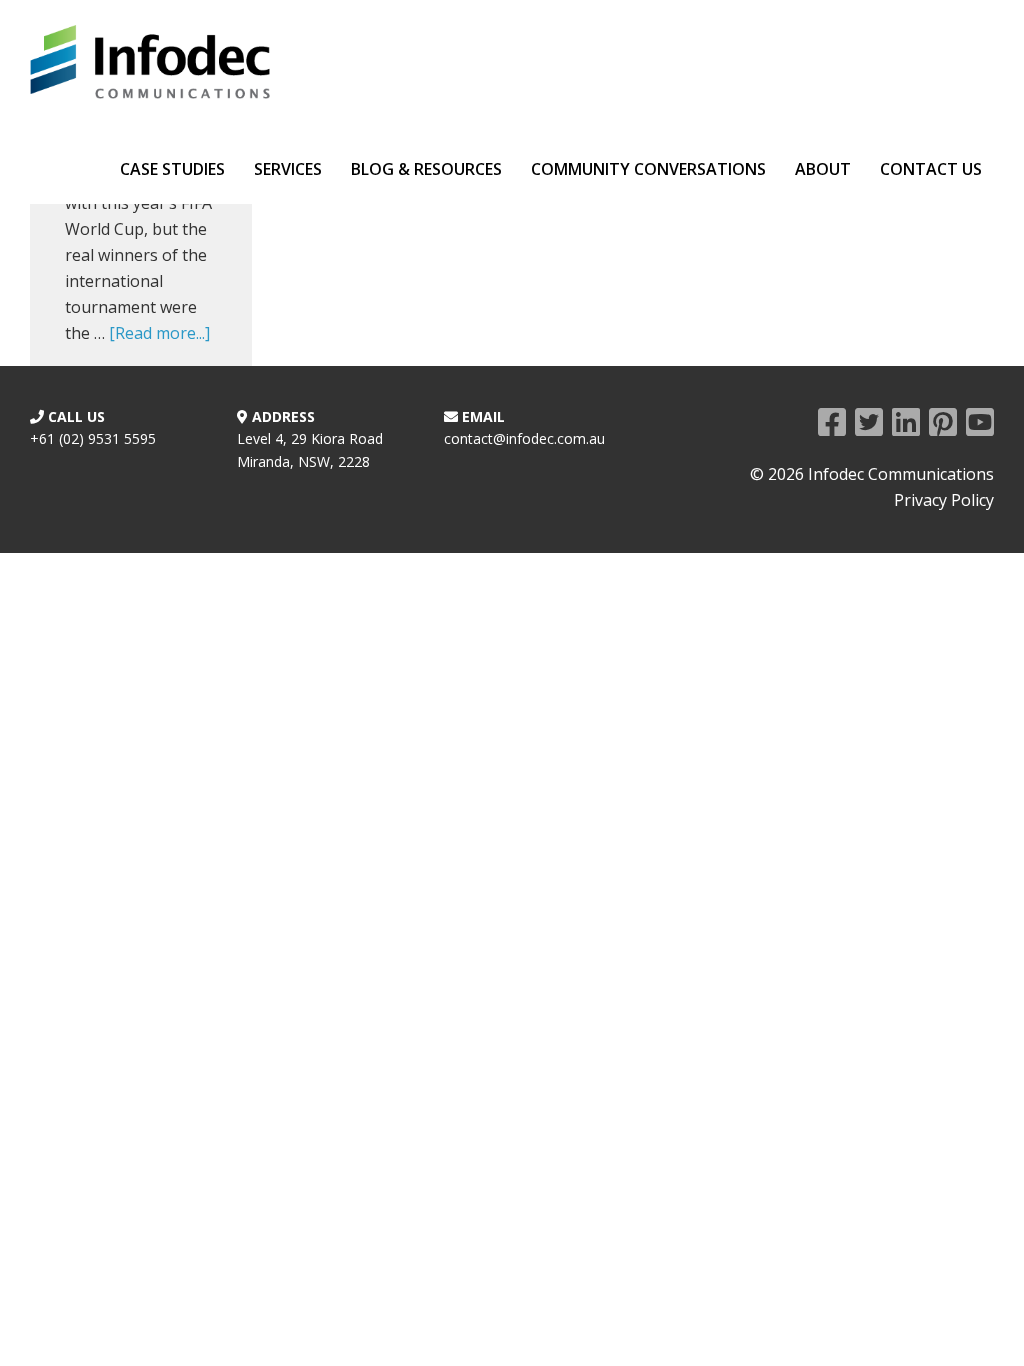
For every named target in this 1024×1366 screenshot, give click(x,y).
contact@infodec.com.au (524, 438)
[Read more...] (159, 333)
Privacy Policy (944, 500)
